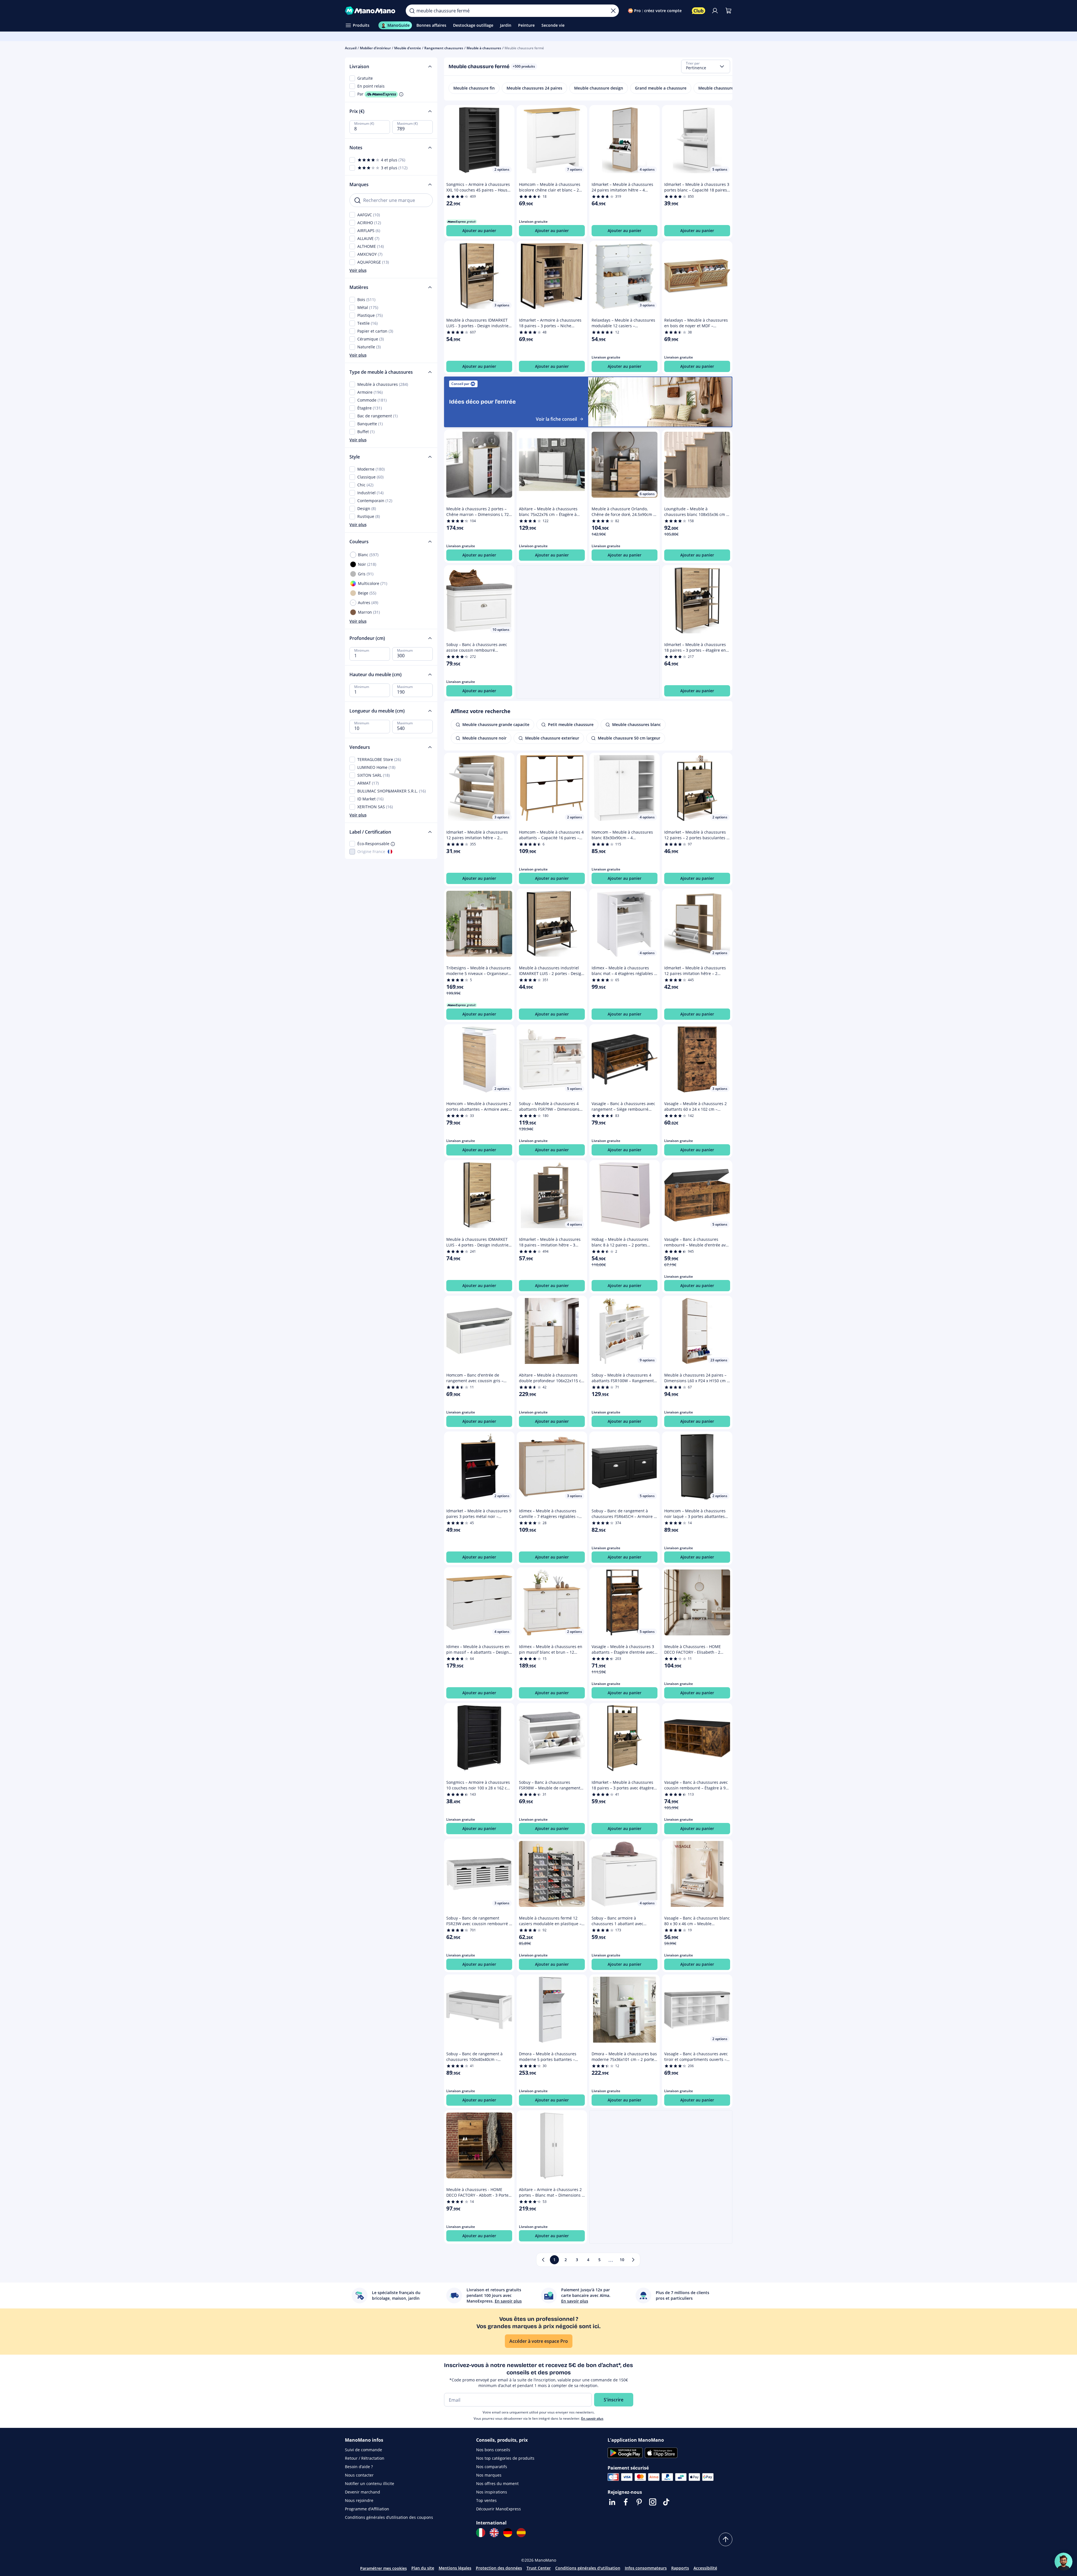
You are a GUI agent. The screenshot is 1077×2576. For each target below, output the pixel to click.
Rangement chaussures (444, 48)
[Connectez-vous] (715, 11)
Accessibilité (705, 2568)
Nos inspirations (492, 2492)
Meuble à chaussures (484, 48)
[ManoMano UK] (494, 2533)
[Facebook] (626, 2502)
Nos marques (489, 2475)
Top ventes (486, 2500)
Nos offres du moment (497, 2483)
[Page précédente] (543, 2260)
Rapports (680, 2568)
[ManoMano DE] (508, 2533)
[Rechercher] (412, 11)
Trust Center (539, 2568)
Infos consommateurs (646, 2568)
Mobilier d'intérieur (375, 48)
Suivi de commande (364, 2450)
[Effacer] (613, 11)
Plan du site (423, 2568)
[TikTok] (666, 2502)
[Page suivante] (633, 2260)
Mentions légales (455, 2568)
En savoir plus (592, 2418)
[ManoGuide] (1063, 2562)
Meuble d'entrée (408, 48)
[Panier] (728, 11)
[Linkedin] (612, 2502)
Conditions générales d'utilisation (588, 2568)
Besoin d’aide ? (359, 2467)
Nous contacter (359, 2475)
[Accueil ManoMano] (371, 11)
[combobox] (706, 66)
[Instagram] (653, 2502)
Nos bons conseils (493, 2450)
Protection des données (499, 2568)
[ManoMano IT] (481, 2533)
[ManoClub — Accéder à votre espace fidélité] (699, 11)
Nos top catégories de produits (505, 2458)
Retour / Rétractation (365, 2458)
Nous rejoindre (359, 2500)
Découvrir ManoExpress (499, 2509)
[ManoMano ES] (521, 2533)
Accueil (351, 48)
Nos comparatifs (492, 2467)
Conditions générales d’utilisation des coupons (389, 2517)
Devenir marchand (363, 2492)
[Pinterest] (639, 2502)
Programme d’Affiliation (367, 2509)
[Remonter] (726, 2539)
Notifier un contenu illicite (370, 2483)
